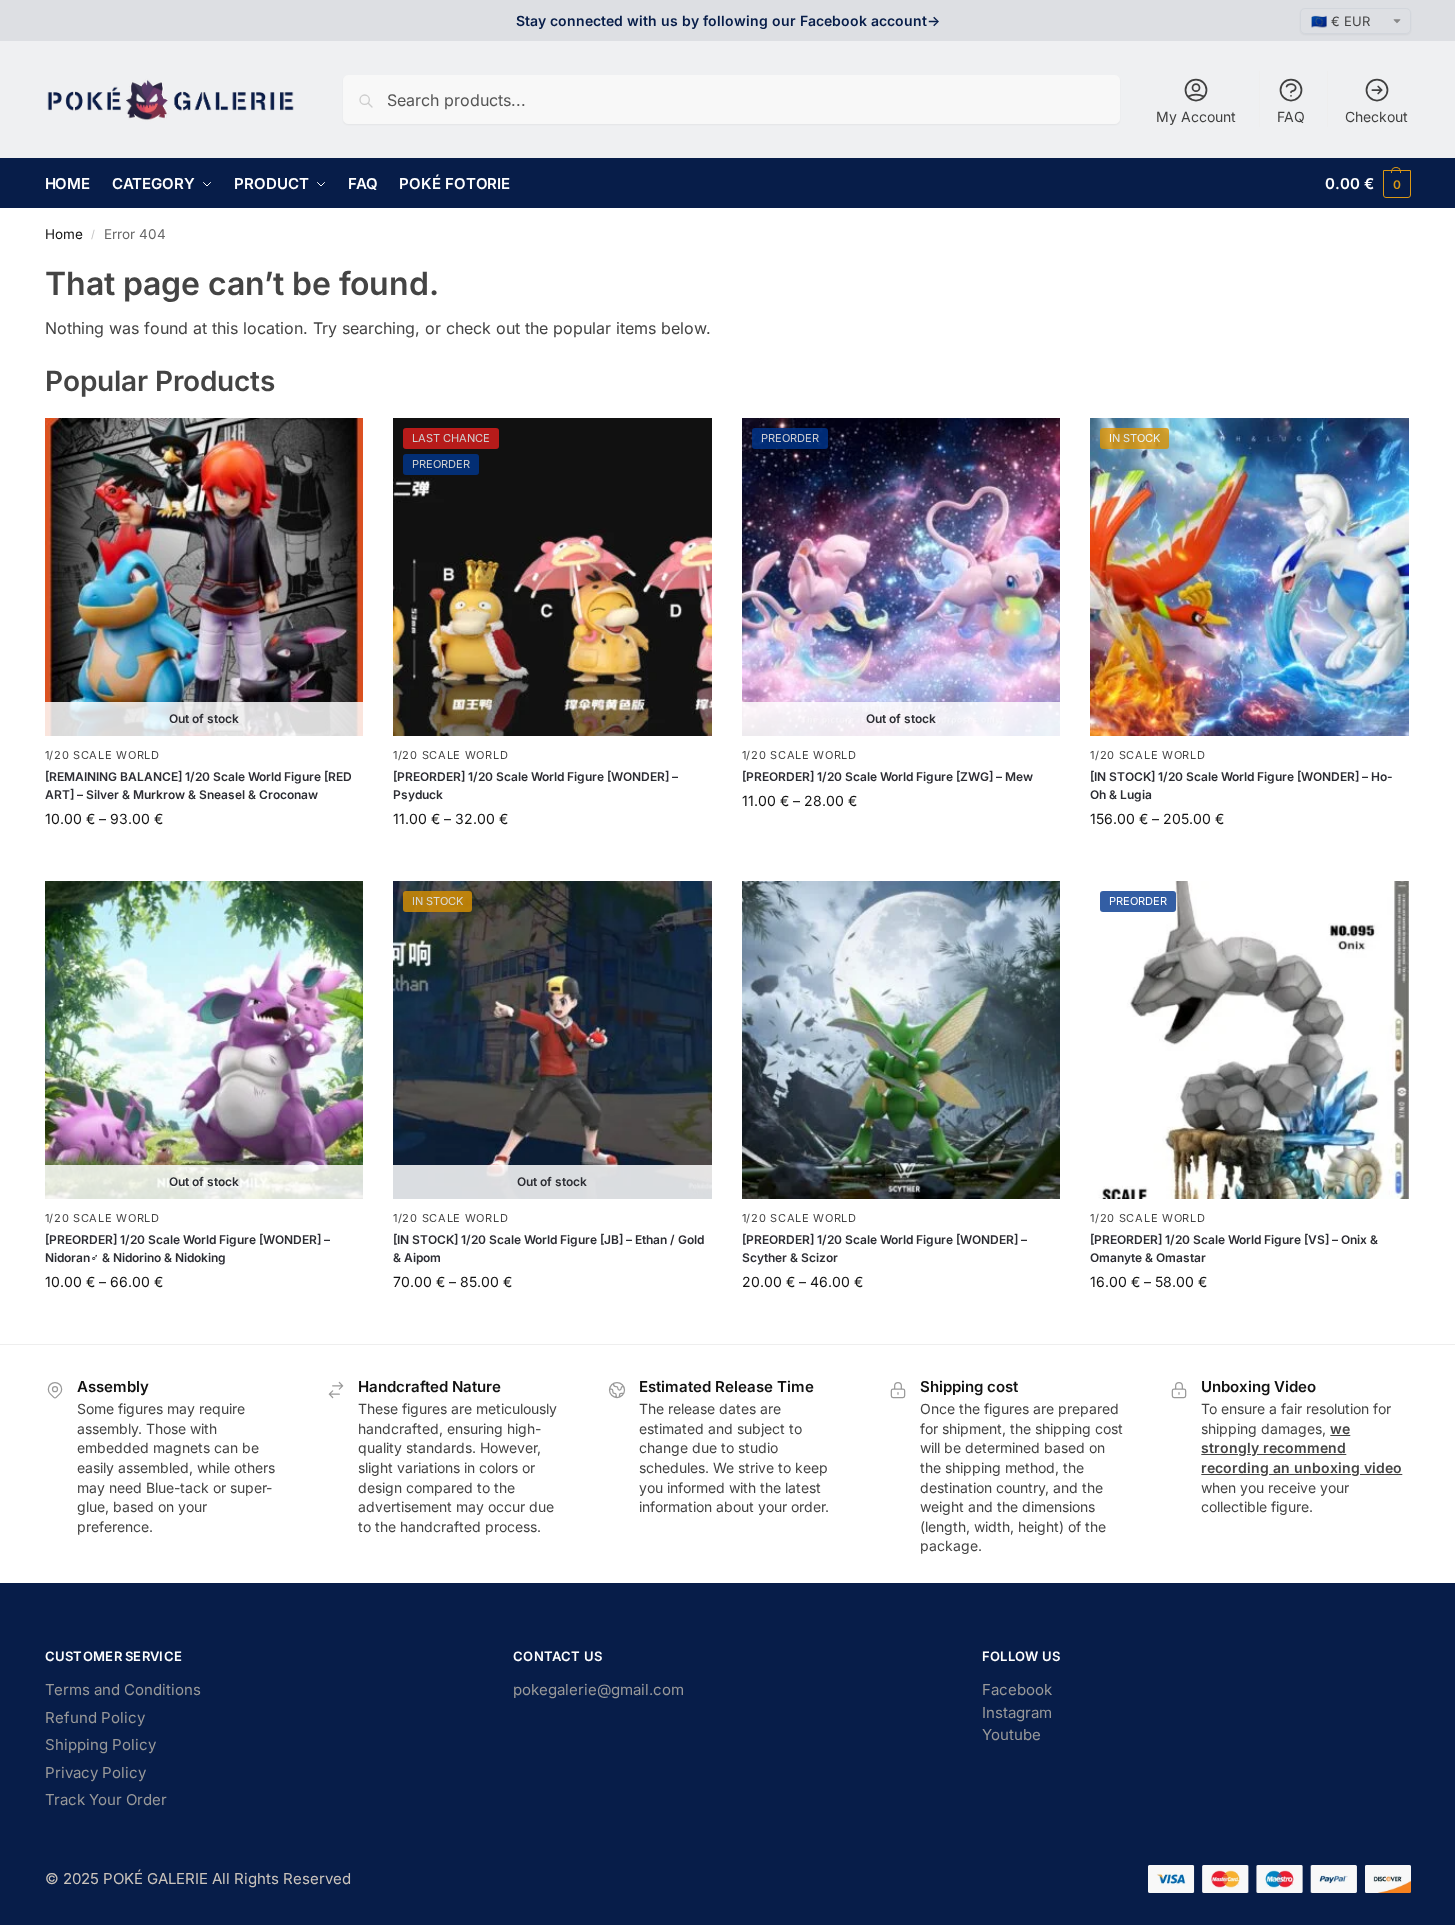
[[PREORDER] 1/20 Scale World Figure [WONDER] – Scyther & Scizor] (901, 1040)
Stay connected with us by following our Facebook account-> (728, 20)
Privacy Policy (95, 1772)
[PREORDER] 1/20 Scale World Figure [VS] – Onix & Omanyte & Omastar (1234, 1248)
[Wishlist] (333, 448)
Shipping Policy (100, 1744)
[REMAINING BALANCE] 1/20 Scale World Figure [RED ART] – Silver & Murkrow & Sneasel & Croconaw (198, 785)
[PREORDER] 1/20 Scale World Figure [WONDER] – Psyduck (535, 785)
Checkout (1376, 116)
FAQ (1291, 116)
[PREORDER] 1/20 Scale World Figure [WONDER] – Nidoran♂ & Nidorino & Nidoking (187, 1248)
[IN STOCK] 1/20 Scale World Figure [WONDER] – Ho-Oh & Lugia (1241, 785)
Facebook (1017, 1689)
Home (64, 234)
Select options (203, 860)
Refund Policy (95, 1717)
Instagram (1017, 1712)
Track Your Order (106, 1799)
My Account (1196, 116)
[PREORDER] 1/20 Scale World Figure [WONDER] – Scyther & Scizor (884, 1248)
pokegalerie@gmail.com (598, 1689)
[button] (1367, 183)
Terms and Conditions (123, 1689)
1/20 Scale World (102, 755)
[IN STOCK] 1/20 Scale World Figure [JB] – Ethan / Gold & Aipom (548, 1248)
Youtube (1011, 1734)
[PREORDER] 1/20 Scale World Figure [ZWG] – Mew (887, 776)
